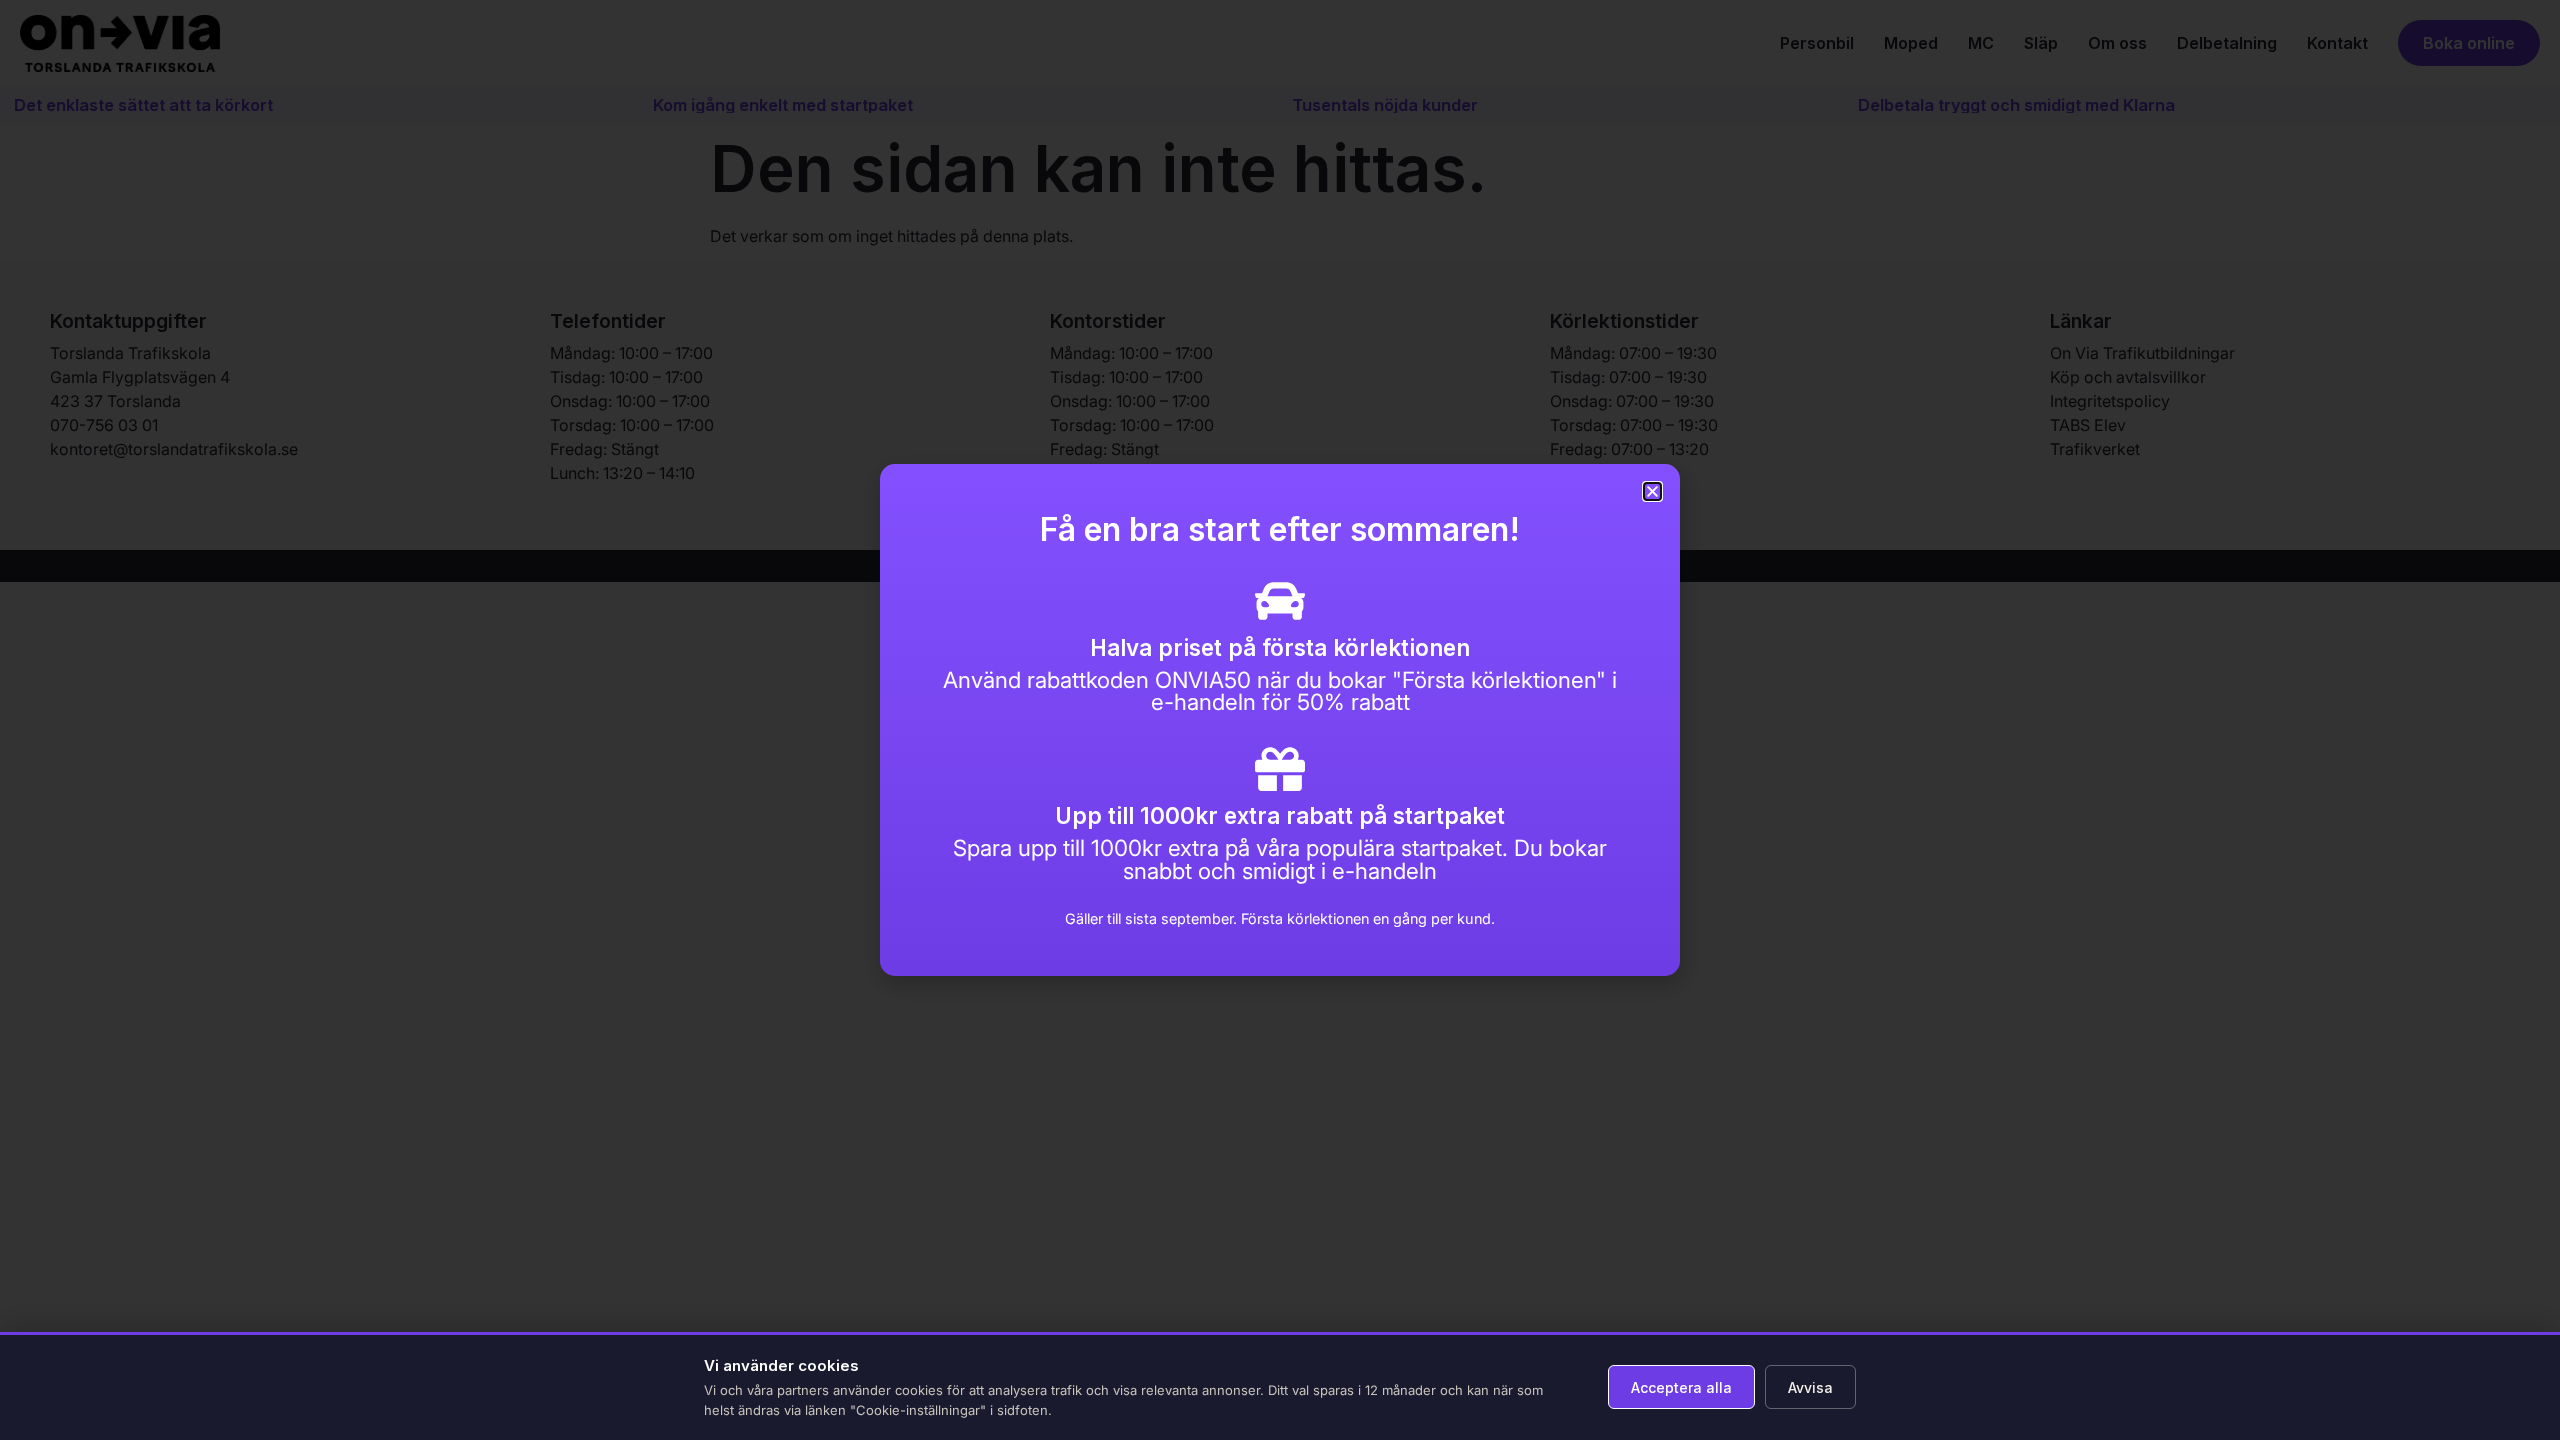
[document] (1280, 720)
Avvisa (1810, 1387)
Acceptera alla (1681, 1387)
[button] (1652, 491)
